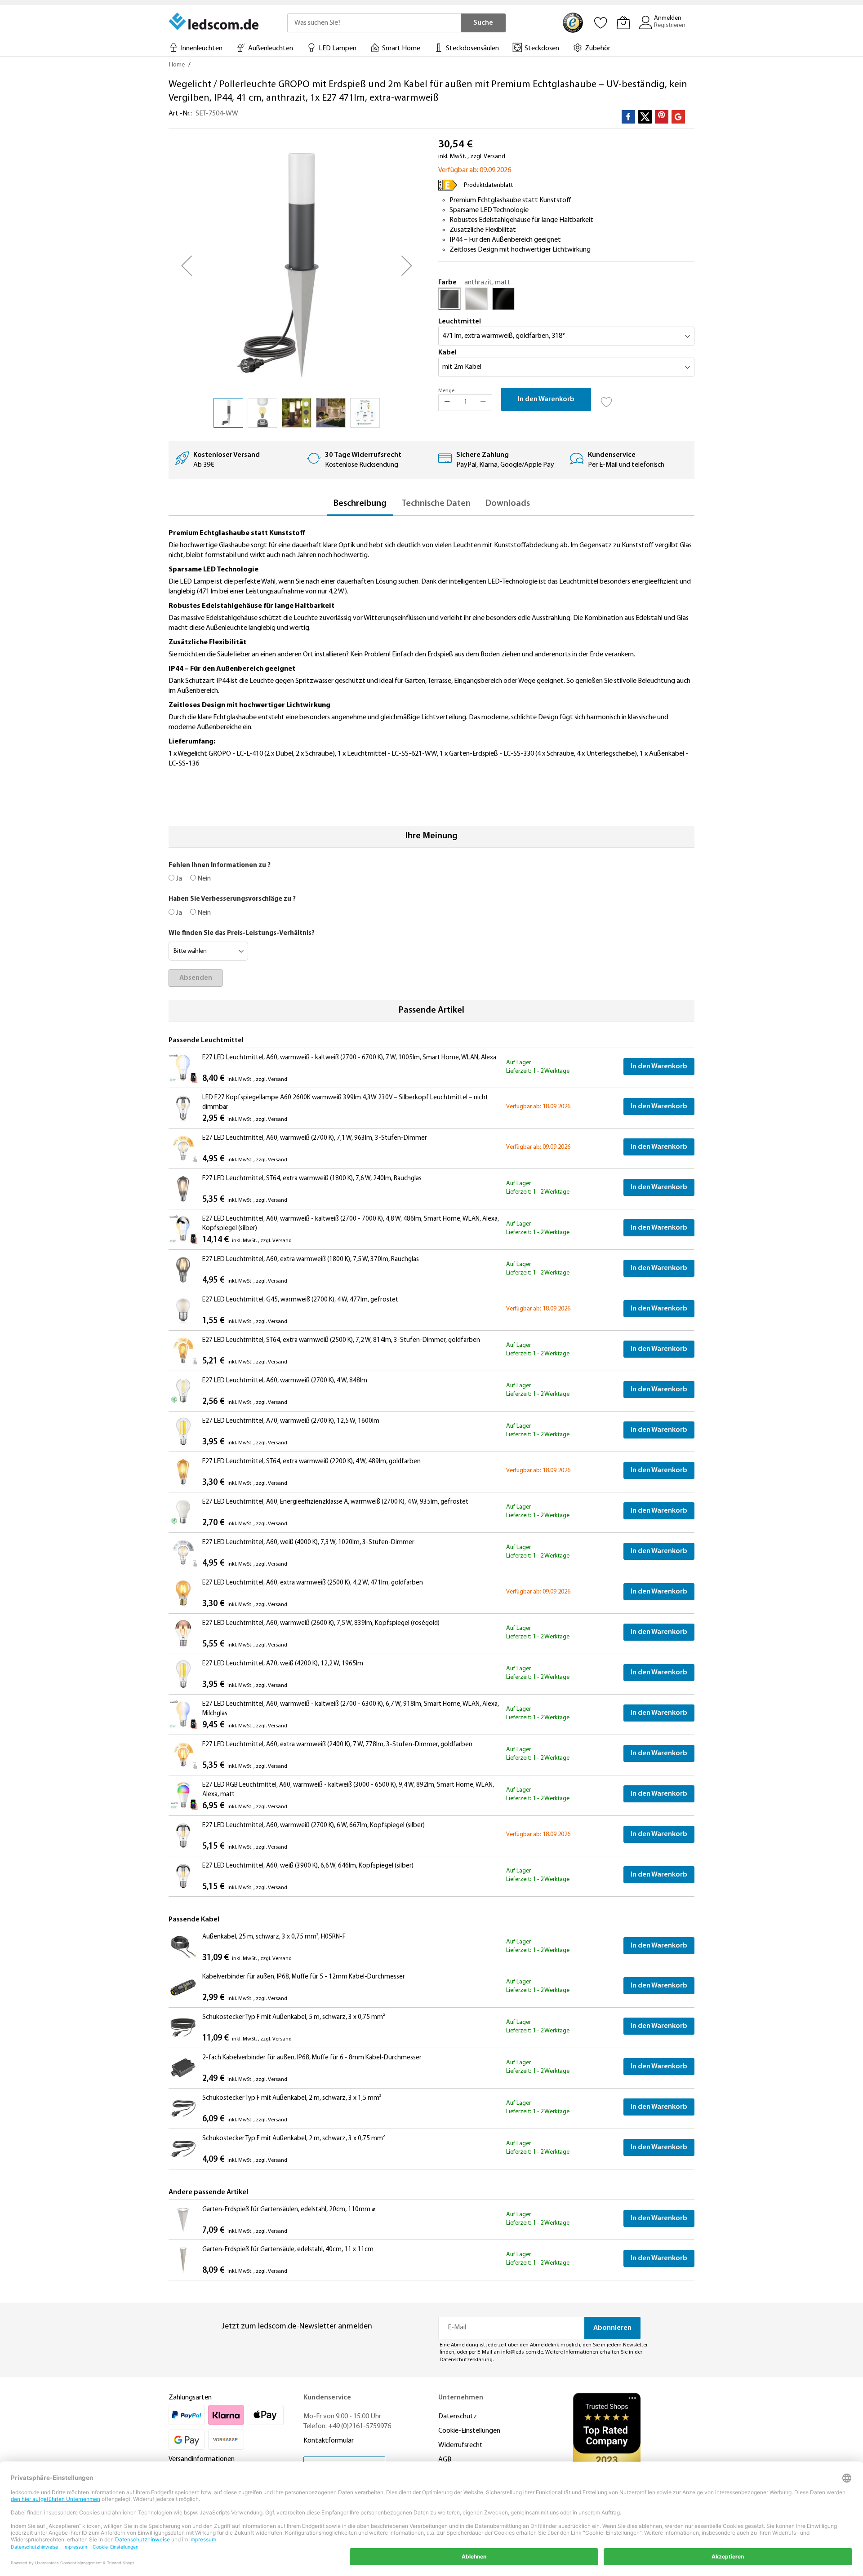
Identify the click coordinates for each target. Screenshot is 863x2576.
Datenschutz (458, 2417)
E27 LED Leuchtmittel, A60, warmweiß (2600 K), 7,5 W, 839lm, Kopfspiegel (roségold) (321, 1623)
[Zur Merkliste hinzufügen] (607, 399)
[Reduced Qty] (447, 403)
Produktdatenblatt (488, 185)
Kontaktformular (329, 2441)
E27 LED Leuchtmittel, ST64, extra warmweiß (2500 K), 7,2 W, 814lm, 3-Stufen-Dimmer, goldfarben (341, 1340)
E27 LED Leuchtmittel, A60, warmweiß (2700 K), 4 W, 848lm (285, 1381)
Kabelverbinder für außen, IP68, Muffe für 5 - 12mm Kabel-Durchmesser (304, 1977)
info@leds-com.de (522, 2352)
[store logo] (214, 21)
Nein (203, 879)
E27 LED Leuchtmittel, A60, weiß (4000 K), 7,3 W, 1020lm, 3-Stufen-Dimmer (308, 1543)
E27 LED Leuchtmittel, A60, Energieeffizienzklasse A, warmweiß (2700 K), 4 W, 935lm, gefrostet (335, 1502)
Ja (178, 879)
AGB (445, 2460)
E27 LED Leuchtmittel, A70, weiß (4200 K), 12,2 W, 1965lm (283, 1664)
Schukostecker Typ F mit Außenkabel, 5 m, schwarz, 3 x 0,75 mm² (294, 2017)
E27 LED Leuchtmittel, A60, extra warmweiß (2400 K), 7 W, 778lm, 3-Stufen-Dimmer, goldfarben (337, 1745)
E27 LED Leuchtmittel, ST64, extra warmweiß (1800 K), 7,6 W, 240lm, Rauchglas (312, 1179)
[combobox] (374, 23)
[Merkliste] (601, 22)
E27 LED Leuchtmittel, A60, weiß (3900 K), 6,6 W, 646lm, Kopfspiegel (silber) (308, 1866)
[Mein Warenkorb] (623, 22)
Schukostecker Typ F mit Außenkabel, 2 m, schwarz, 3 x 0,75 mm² (294, 2139)
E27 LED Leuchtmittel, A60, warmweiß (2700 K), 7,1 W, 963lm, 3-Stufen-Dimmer (315, 1138)
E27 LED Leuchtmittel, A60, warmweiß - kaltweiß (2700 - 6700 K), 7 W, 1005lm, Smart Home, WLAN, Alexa (349, 1058)
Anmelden (668, 18)
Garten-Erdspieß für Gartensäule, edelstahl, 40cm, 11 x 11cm (288, 2250)
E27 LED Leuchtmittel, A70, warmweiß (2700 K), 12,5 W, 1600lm (291, 1421)
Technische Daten (436, 504)
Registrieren (670, 25)
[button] (187, 266)
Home (177, 65)
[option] (449, 299)
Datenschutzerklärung (466, 2360)
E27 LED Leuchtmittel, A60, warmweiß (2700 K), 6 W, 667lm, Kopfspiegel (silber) (314, 1826)
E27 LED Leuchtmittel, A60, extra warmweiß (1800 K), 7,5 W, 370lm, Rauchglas (311, 1259)
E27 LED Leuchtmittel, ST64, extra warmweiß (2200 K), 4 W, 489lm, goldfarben (311, 1462)
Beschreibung (360, 504)
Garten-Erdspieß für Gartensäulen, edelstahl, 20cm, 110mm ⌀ (289, 2210)
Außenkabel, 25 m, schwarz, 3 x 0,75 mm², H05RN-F (274, 1937)
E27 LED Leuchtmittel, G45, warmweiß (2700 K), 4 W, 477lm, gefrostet (300, 1300)
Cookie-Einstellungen (469, 2431)
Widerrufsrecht (460, 2445)
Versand (494, 157)
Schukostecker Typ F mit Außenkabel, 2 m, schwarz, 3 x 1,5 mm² (292, 2098)
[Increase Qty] (483, 403)
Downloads (508, 504)
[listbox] (566, 301)
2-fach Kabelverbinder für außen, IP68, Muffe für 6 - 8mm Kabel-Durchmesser (312, 2058)
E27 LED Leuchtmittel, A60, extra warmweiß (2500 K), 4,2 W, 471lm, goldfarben (313, 1583)
